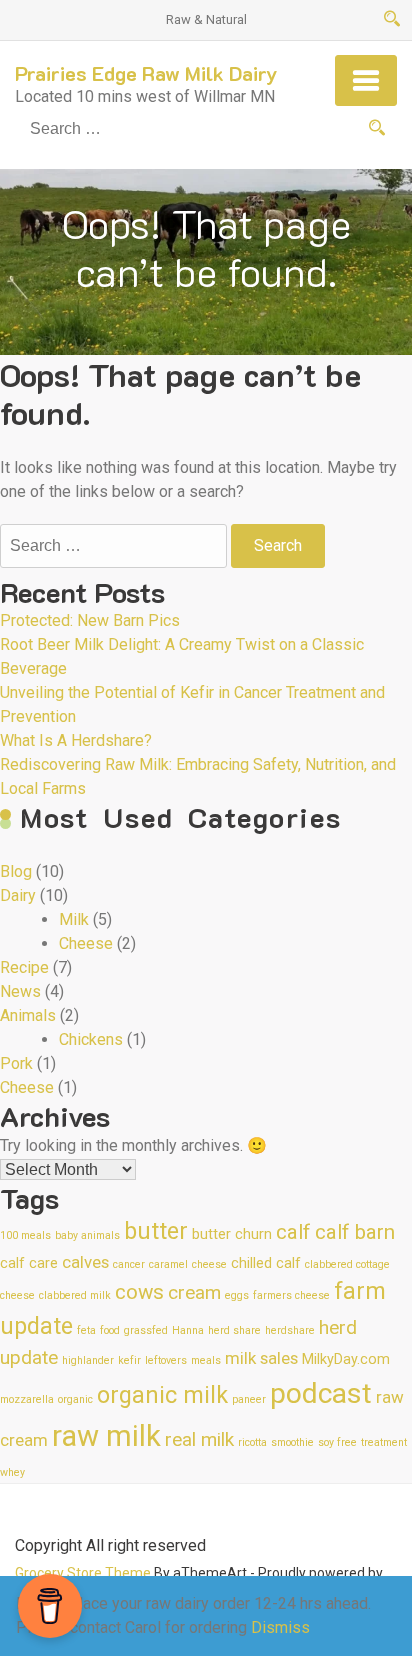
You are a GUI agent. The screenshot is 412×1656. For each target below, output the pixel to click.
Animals (28, 1015)
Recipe (24, 967)
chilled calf (266, 1263)
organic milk (162, 1395)
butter (156, 1231)
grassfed (146, 1330)
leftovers (166, 1360)
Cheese (86, 943)
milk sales (261, 1358)
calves (85, 1262)
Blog (16, 871)
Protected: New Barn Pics (90, 620)
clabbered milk (75, 1295)
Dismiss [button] (280, 1627)
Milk (74, 919)
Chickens (91, 1039)
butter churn (232, 1234)
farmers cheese (291, 1295)
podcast (321, 1393)
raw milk (106, 1436)
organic (75, 1399)
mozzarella (27, 1399)
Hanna (188, 1330)
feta (86, 1330)
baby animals (87, 1235)
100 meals (25, 1235)
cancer (129, 1264)
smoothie (292, 1442)
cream (194, 1292)
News (20, 991)
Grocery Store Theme (83, 1573)
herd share (234, 1330)
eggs (237, 1295)
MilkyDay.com (346, 1359)
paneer (249, 1399)
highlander (88, 1360)
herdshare (290, 1330)
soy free (337, 1442)
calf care (29, 1263)
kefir (129, 1360)
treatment (384, 1442)
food (110, 1330)
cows (139, 1292)
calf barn (355, 1232)
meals (206, 1360)
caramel (168, 1264)
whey (12, 1472)
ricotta (252, 1442)
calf (293, 1232)
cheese (209, 1264)
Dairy (18, 895)
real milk (199, 1439)
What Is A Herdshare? (76, 740)
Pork (16, 1063)
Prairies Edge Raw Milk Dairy (146, 73)
